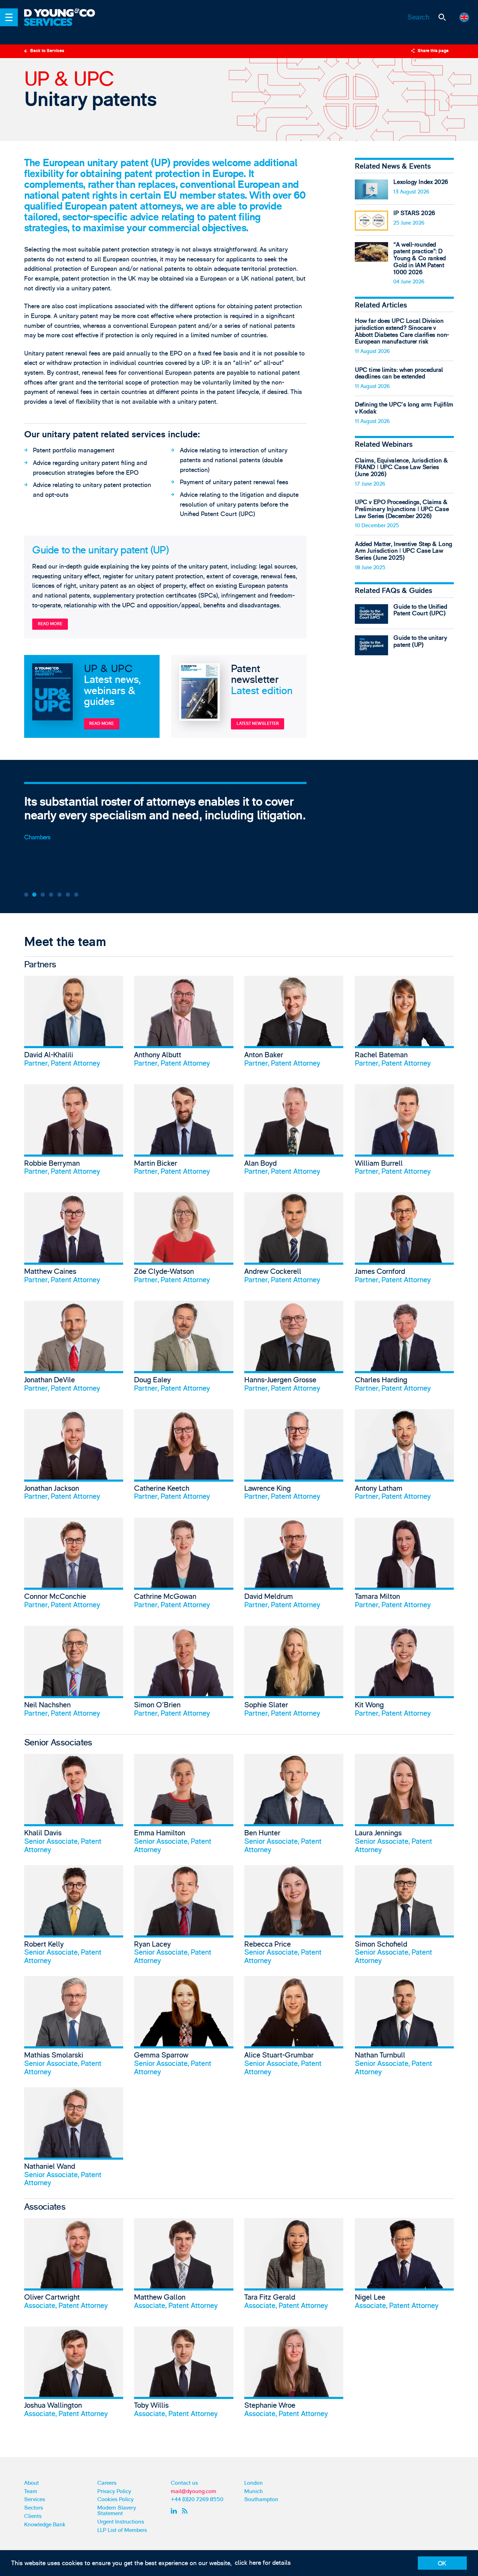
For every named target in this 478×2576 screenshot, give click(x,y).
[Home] (65, 13)
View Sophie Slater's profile (294, 1674)
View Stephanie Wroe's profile (294, 2375)
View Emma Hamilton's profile (184, 1804)
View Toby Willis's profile (184, 2375)
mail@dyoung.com (194, 2491)
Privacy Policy (114, 2491)
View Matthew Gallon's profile (184, 2267)
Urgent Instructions (121, 2522)
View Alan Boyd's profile (294, 1133)
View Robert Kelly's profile (74, 1915)
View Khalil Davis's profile (74, 1804)
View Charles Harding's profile (404, 1349)
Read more (50, 624)
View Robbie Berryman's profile (74, 1133)
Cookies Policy (115, 2499)
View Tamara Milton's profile (404, 1566)
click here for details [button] (263, 2563)
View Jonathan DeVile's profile (74, 1349)
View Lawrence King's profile (294, 1458)
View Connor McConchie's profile (74, 1566)
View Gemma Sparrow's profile (184, 2026)
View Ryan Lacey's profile (184, 1915)
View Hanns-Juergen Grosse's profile (294, 1349)
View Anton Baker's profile (294, 1024)
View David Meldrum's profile (294, 1566)
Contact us (184, 2483)
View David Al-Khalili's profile (74, 1024)
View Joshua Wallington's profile (74, 2375)
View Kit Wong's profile (404, 1674)
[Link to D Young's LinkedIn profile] (175, 2511)
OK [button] (442, 2564)
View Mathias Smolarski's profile (74, 2026)
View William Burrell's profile (404, 1133)
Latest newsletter (258, 724)
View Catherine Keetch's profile (184, 1458)
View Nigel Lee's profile (404, 2267)
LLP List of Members (122, 2530)
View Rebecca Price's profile (294, 1915)
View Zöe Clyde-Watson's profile (184, 1241)
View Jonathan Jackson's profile (74, 1458)
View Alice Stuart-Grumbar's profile (294, 2026)
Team (31, 2491)
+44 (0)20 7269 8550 (197, 2499)
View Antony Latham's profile (404, 1458)
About (31, 2483)
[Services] (65, 27)
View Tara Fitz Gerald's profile (294, 2267)
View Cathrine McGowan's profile (184, 1566)
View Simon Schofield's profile (404, 1915)
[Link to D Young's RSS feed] (186, 2511)
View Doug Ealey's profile (184, 1349)
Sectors (34, 2508)
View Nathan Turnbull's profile (404, 2026)
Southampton (261, 2499)
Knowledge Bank (45, 2525)
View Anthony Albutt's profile (184, 1024)
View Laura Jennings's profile (404, 1804)
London (254, 2483)
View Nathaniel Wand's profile (74, 2137)
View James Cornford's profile (404, 1241)
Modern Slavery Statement (117, 2511)
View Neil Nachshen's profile (74, 1674)
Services (35, 2499)
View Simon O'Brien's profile (184, 1674)
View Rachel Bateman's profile (404, 1024)
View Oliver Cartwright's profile (74, 2267)
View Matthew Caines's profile (74, 1241)
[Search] (442, 17)
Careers (107, 2483)
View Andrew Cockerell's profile (294, 1241)
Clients (33, 2516)
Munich (254, 2491)
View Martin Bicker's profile (184, 1133)
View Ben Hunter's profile (294, 1804)
